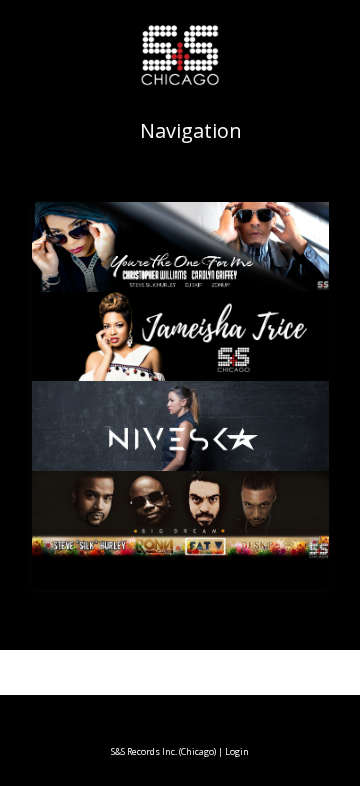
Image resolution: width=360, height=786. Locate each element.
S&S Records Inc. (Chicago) (163, 751)
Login (237, 751)
